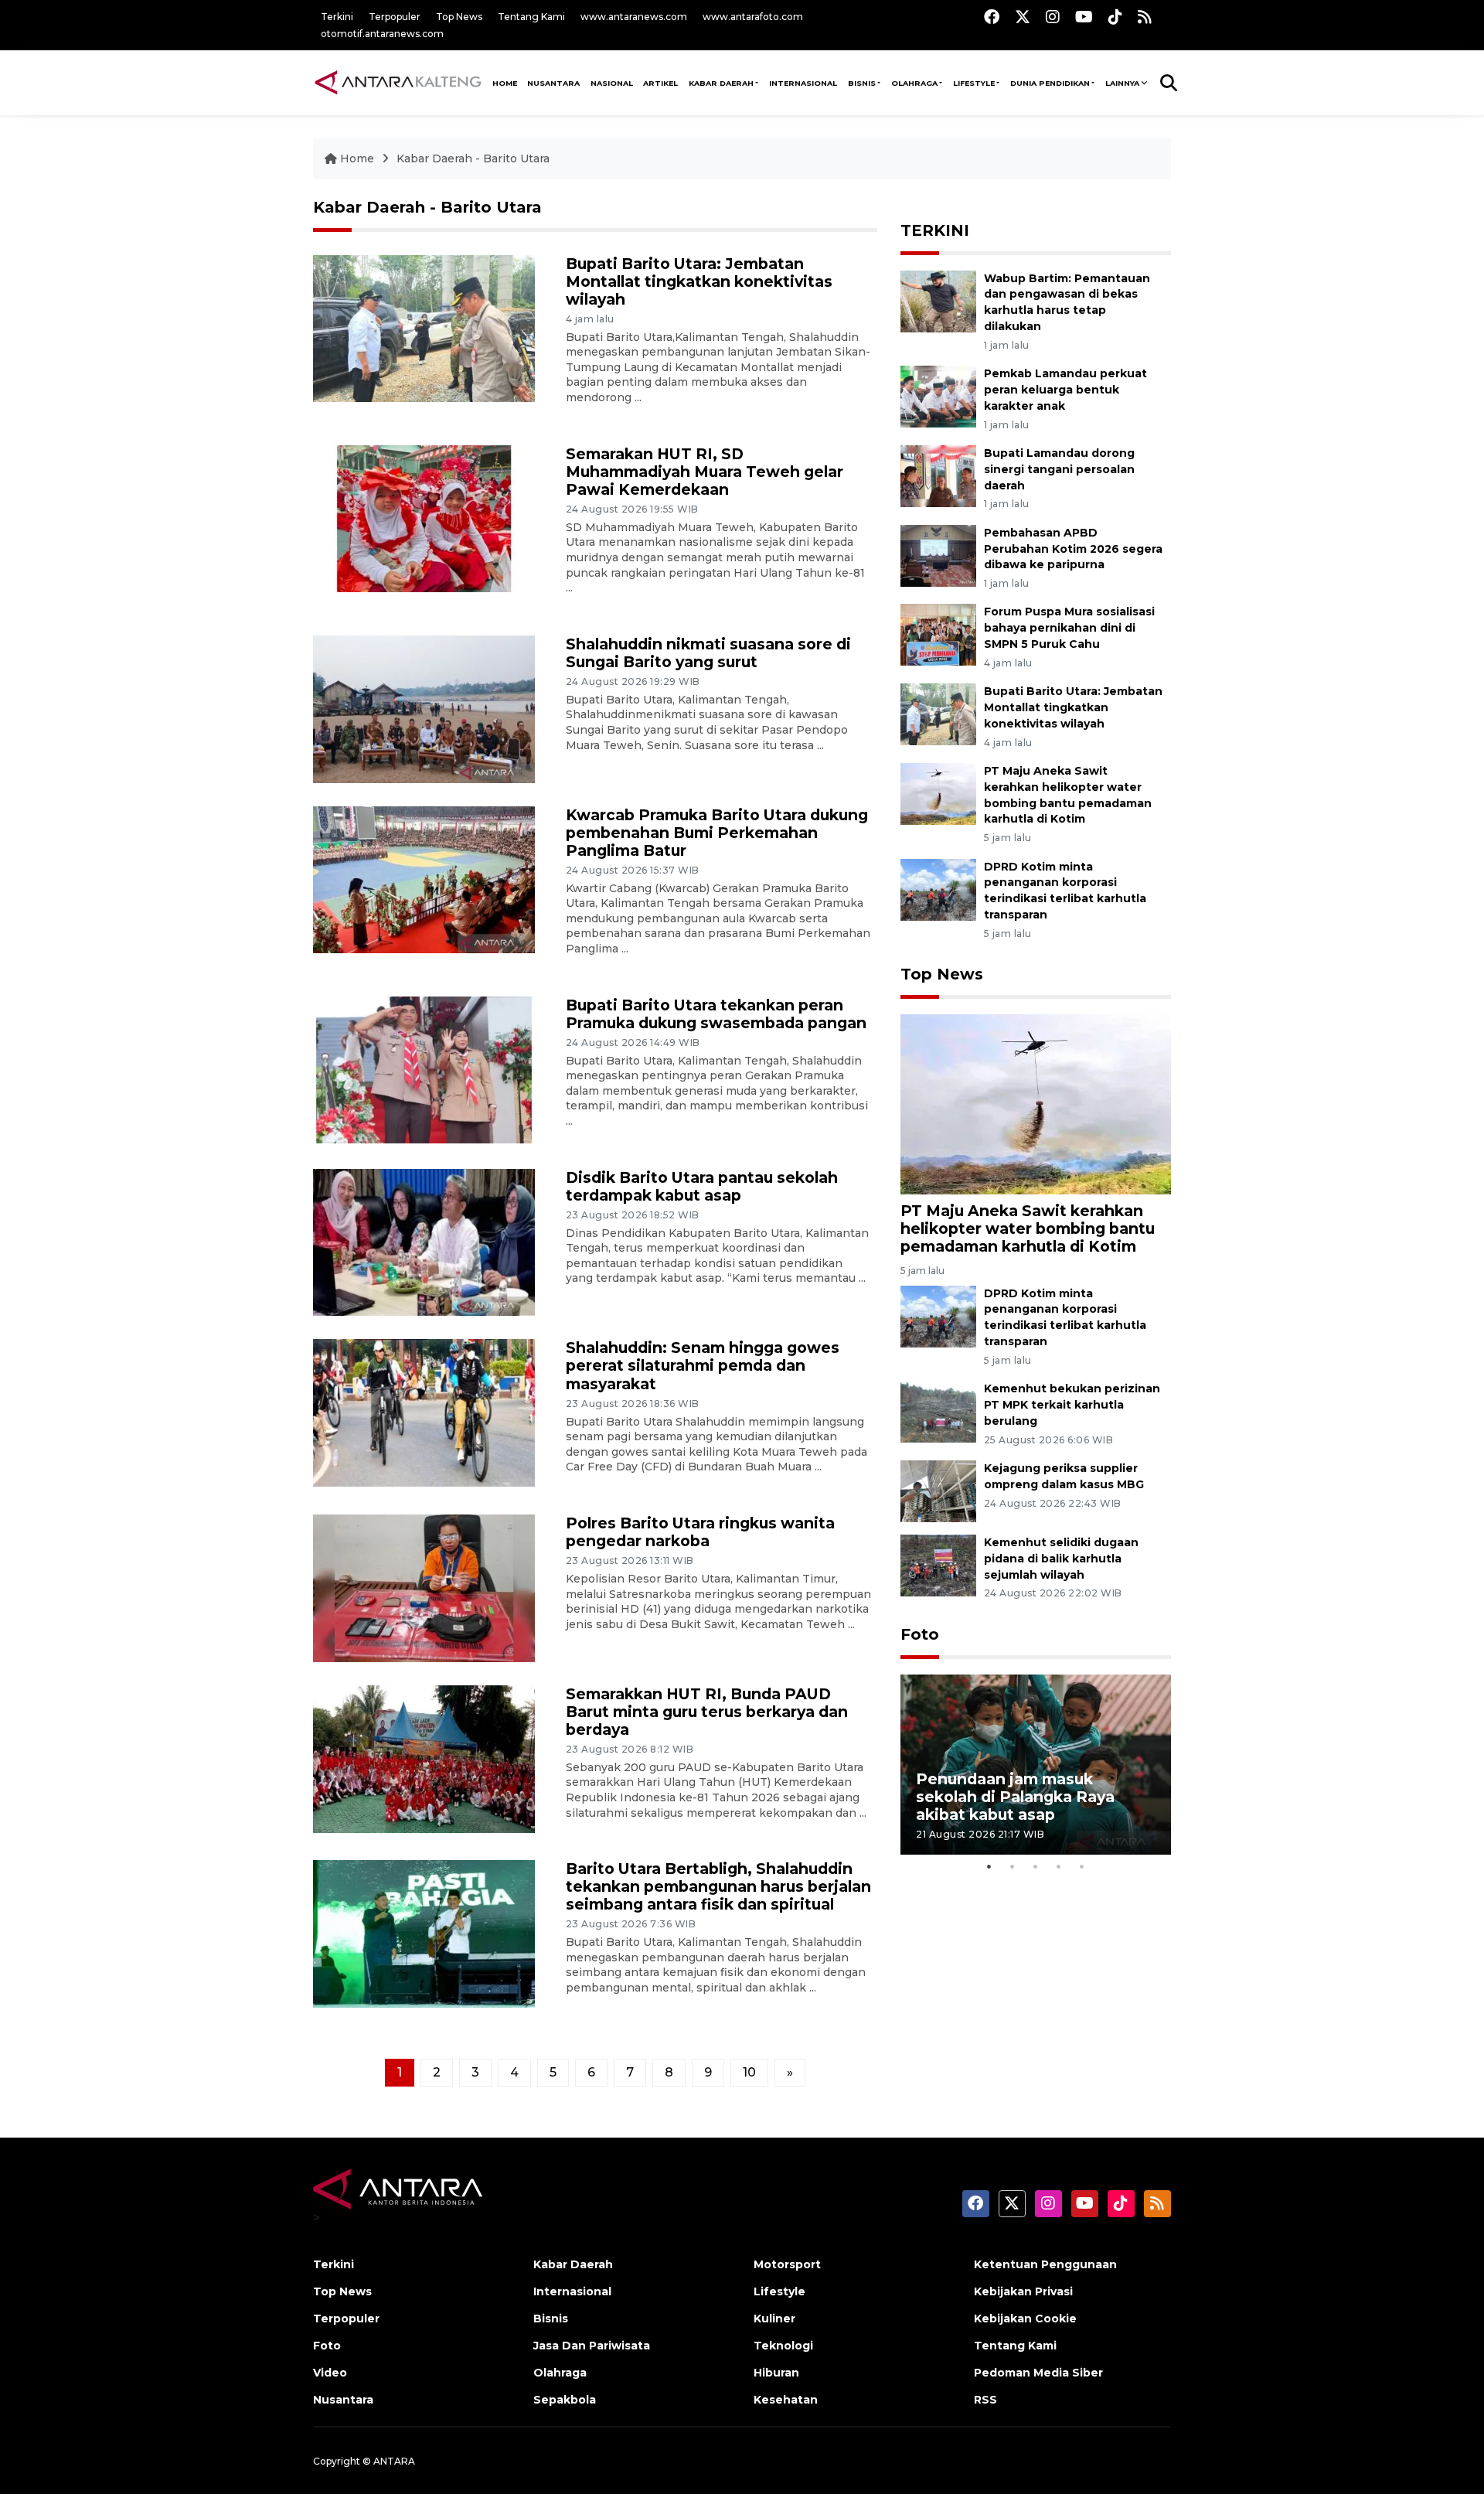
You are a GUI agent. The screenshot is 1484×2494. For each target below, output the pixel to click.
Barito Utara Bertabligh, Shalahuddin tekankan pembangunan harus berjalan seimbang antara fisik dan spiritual (718, 1886)
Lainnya (1122, 83)
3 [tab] (1036, 1866)
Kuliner (774, 2319)
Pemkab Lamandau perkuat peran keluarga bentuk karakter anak (1065, 390)
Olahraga (914, 83)
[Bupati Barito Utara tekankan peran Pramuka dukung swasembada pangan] (424, 1069)
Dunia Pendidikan (1050, 83)
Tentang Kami (531, 17)
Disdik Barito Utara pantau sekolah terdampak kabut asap (702, 1186)
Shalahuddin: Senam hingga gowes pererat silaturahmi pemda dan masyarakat (703, 1365)
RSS (985, 2400)
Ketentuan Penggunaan (1045, 2264)
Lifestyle (974, 83)
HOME (505, 83)
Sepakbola (565, 2400)
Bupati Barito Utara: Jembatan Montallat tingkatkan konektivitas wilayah (699, 281)
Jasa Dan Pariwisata (592, 2346)
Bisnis (862, 83)
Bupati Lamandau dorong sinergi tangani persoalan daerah (1059, 469)
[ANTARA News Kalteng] (398, 82)
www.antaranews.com (634, 17)
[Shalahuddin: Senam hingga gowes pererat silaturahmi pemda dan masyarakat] (424, 1412)
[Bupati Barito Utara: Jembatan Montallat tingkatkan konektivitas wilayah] (424, 327)
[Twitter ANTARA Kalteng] (1023, 17)
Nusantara (343, 2400)
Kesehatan (786, 2400)
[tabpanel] (1036, 1765)
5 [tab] (1082, 1866)
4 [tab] (1059, 1866)
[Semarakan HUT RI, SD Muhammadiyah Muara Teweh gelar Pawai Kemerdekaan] (424, 518)
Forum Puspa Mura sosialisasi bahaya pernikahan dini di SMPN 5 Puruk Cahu (1069, 628)
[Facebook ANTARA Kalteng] (992, 17)
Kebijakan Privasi (1023, 2291)
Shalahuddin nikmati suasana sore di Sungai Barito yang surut (708, 653)
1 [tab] (989, 1866)
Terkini (337, 17)
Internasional (803, 83)
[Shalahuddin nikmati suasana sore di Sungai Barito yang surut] (424, 708)
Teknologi (783, 2346)
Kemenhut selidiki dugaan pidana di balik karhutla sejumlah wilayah (1061, 1559)
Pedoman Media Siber (1038, 2373)
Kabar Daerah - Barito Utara (473, 158)
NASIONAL (612, 83)
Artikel (660, 83)
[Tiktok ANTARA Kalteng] (1115, 17)
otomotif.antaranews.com (382, 34)
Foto (920, 1634)
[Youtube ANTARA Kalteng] (1084, 17)
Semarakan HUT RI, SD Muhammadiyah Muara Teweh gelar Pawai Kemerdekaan (705, 472)
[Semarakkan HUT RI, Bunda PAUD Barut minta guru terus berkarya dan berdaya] (424, 1758)
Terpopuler (395, 17)
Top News (459, 17)
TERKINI (935, 230)
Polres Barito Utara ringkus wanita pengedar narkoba (700, 1532)
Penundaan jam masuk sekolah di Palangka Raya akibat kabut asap (1015, 1797)
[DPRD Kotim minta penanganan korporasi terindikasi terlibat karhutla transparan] (938, 889)
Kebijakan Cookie (1025, 2319)
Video (330, 2373)
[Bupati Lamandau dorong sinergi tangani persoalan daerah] (938, 475)
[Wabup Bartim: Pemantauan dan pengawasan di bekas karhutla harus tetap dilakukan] (938, 300)
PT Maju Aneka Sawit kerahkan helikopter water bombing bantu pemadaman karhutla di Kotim (1028, 1228)
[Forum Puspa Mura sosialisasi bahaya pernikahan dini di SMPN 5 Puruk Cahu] (938, 634)
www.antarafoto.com (753, 17)
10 (749, 2072)
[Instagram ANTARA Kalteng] (1053, 17)
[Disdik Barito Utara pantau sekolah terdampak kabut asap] (424, 1241)
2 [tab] (1013, 1866)
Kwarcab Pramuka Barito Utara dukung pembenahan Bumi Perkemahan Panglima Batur (717, 833)
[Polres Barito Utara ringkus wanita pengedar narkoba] (424, 1588)
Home (357, 158)
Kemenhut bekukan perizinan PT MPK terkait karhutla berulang (1072, 1405)
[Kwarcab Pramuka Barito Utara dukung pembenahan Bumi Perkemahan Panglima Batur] (424, 879)
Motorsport (787, 2264)
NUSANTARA (553, 83)
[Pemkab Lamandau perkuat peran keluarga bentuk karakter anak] (938, 395)
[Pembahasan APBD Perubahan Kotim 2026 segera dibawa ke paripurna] (938, 555)
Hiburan (776, 2373)
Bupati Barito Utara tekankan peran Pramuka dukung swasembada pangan (716, 1014)
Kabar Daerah (721, 83)
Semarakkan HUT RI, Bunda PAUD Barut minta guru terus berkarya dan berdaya (707, 1712)
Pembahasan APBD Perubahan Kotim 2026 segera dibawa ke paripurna (1073, 549)
